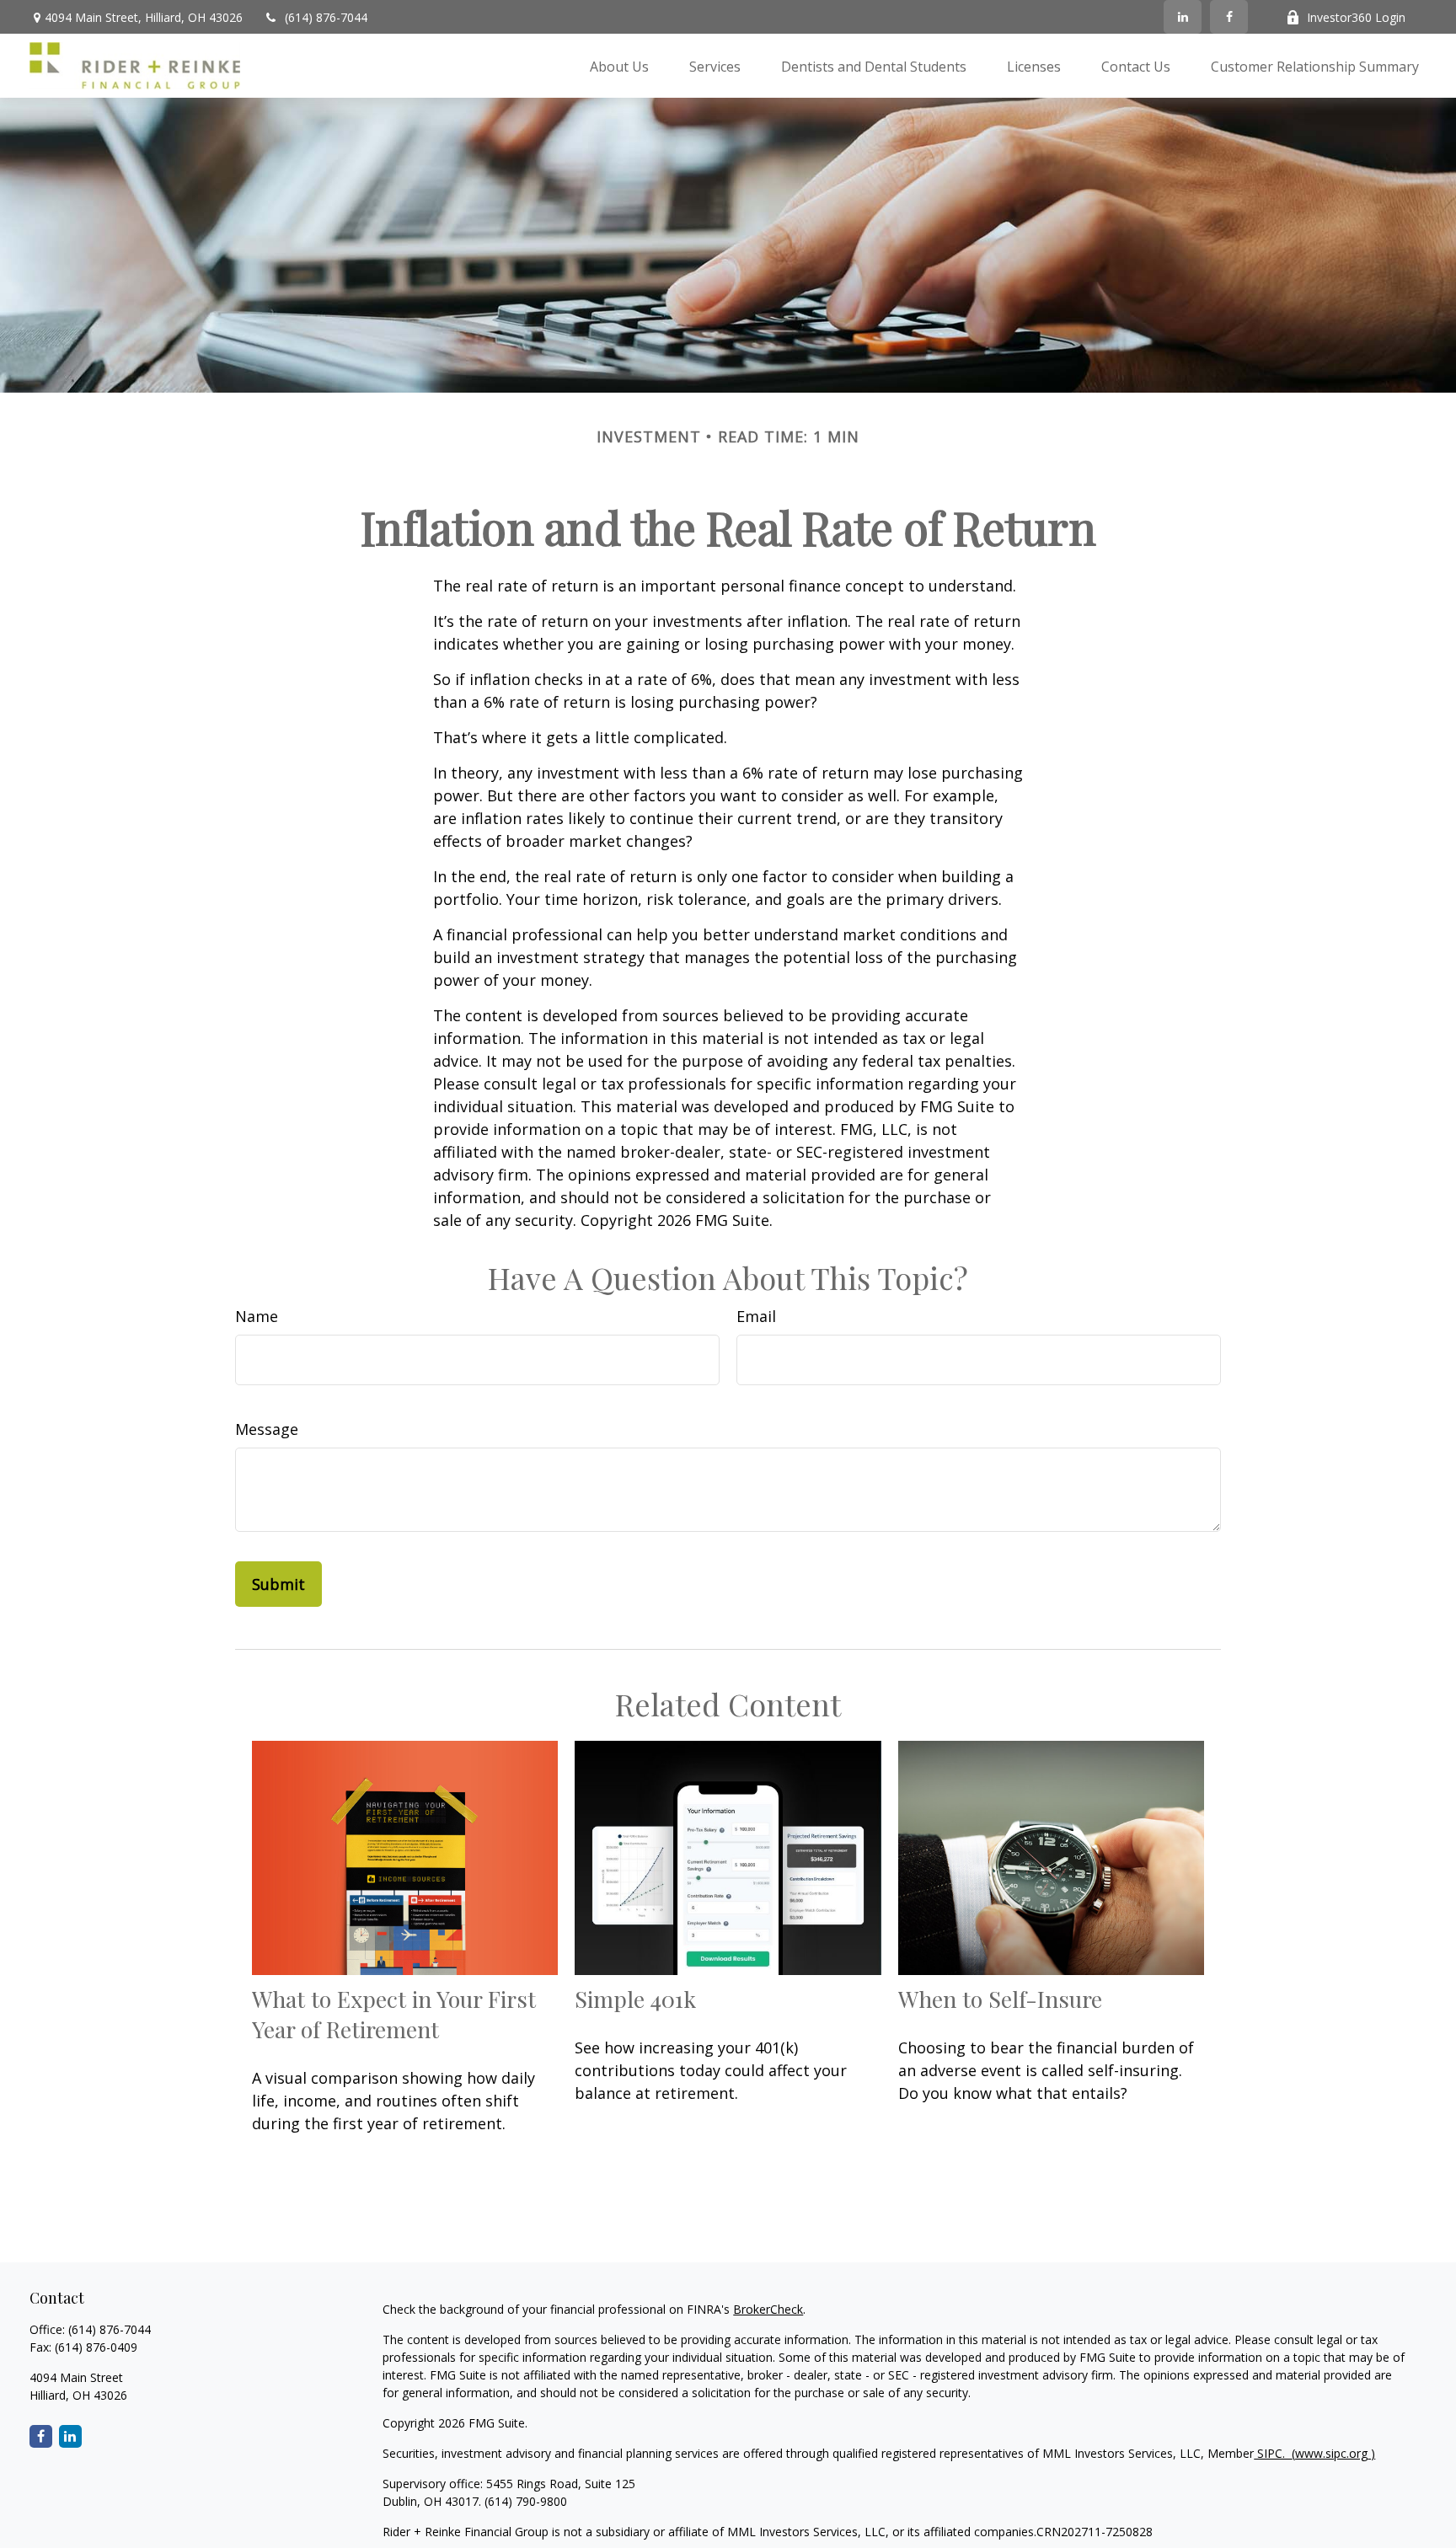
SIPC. (1274, 2453)
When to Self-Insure (1000, 1999)
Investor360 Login (1356, 17)
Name (257, 1316)
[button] (619, 66)
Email (756, 1316)
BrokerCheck (768, 2309)
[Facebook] (1229, 17)
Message (267, 1429)
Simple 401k (635, 1999)
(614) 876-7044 (326, 17)
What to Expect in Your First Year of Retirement (394, 2014)
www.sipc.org (1331, 2453)
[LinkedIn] (1183, 17)
